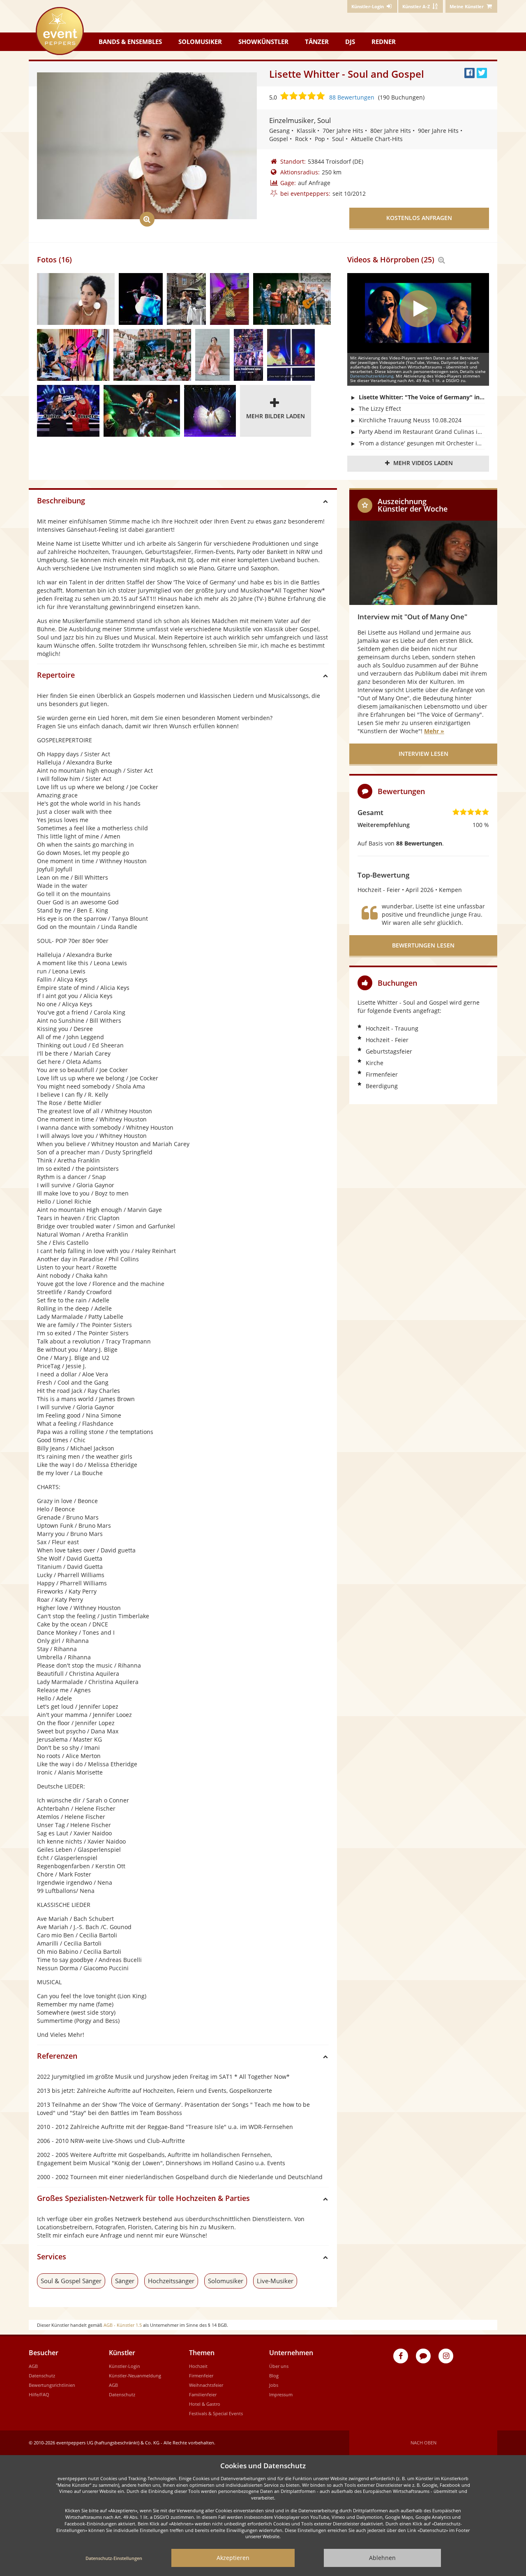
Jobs (274, 2385)
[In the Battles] (68, 411)
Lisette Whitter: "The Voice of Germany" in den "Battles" (422, 397)
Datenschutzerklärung (372, 376)
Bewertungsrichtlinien (52, 2385)
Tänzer (317, 42)
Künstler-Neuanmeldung (135, 2376)
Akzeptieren (233, 2558)
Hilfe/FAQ (39, 2394)
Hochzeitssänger (171, 2281)
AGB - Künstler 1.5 (123, 2325)
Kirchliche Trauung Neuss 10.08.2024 (410, 420)
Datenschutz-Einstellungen (114, 2558)
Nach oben (423, 2443)
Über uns (279, 2366)
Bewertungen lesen (423, 945)
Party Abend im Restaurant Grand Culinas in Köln (422, 432)
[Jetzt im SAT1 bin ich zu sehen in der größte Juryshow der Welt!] (248, 355)
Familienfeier (203, 2394)
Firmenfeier (201, 2376)
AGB (33, 2366)
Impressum (281, 2394)
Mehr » (434, 731)
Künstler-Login (125, 2366)
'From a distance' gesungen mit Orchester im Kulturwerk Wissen (422, 443)
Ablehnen (382, 2558)
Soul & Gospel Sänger (71, 2281)
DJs (350, 42)
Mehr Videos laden (423, 463)
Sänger (125, 2281)
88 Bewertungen (352, 97)
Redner (384, 42)
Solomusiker (200, 42)
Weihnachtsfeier (206, 2385)
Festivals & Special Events (216, 2413)
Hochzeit (198, 2366)
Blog (274, 2376)
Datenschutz (42, 2376)
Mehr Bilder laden (276, 416)
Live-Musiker (275, 2281)
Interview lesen (423, 754)
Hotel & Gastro (205, 2404)
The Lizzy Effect (380, 409)
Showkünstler (263, 42)
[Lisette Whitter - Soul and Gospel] (76, 299)
